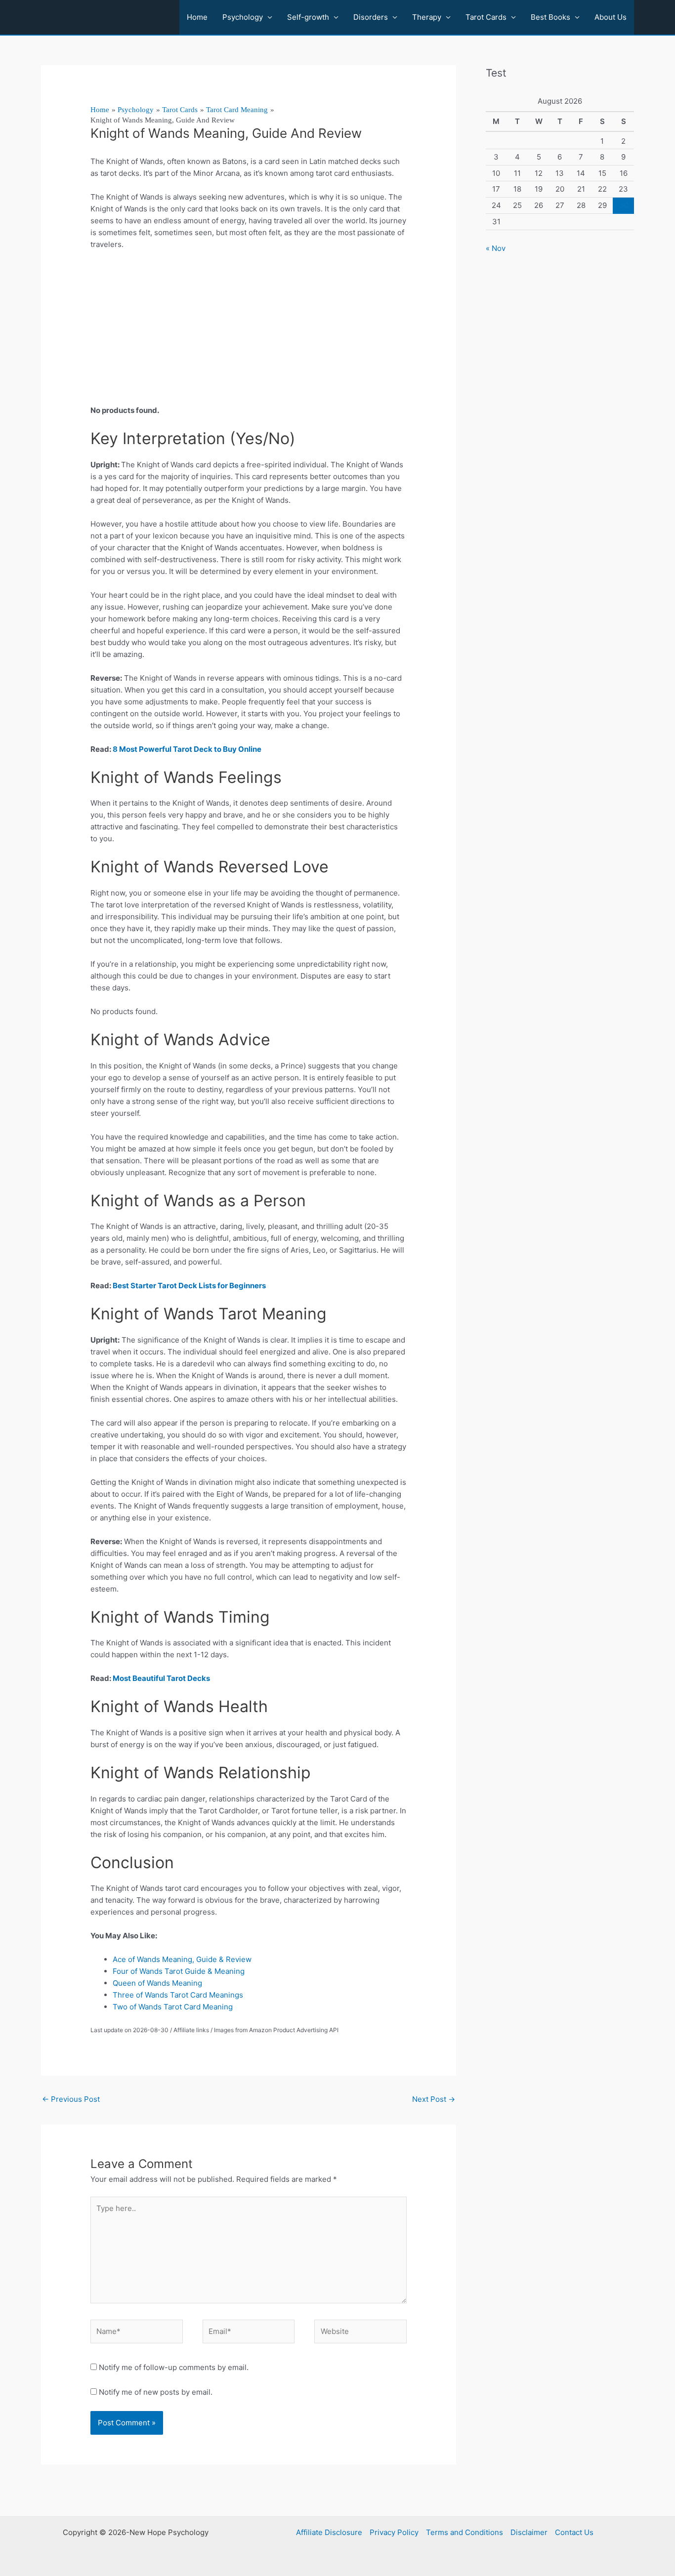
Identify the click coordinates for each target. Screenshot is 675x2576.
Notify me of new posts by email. (156, 2392)
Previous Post (71, 2099)
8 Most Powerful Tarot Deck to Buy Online (188, 749)
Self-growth (308, 17)
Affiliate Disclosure (329, 2532)
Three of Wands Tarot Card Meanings (179, 1995)
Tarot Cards (486, 17)
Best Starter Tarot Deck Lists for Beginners (189, 1286)
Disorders (371, 17)
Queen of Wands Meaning (157, 1983)
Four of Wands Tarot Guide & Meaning (179, 1971)
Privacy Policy (394, 2532)
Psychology (243, 17)
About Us (611, 17)
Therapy (427, 17)
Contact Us (574, 2532)
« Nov (496, 248)
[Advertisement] (249, 331)
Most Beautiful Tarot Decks (161, 1678)
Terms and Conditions (464, 2532)
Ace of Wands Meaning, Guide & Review (182, 1959)
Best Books (550, 17)
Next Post (434, 2099)
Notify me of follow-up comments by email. (174, 2367)
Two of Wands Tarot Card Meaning (173, 2007)
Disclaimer (529, 2532)
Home (197, 17)
